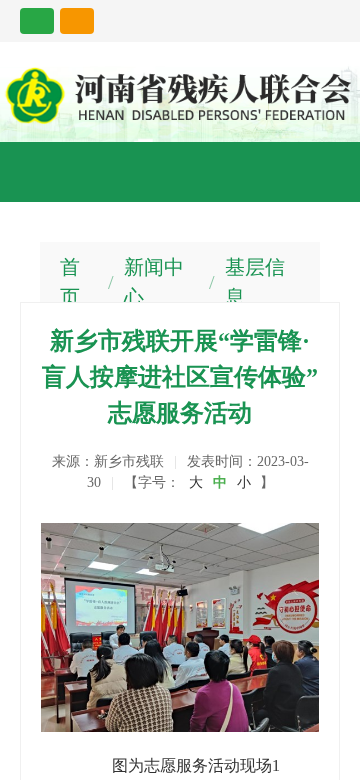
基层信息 (255, 282)
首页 (70, 282)
